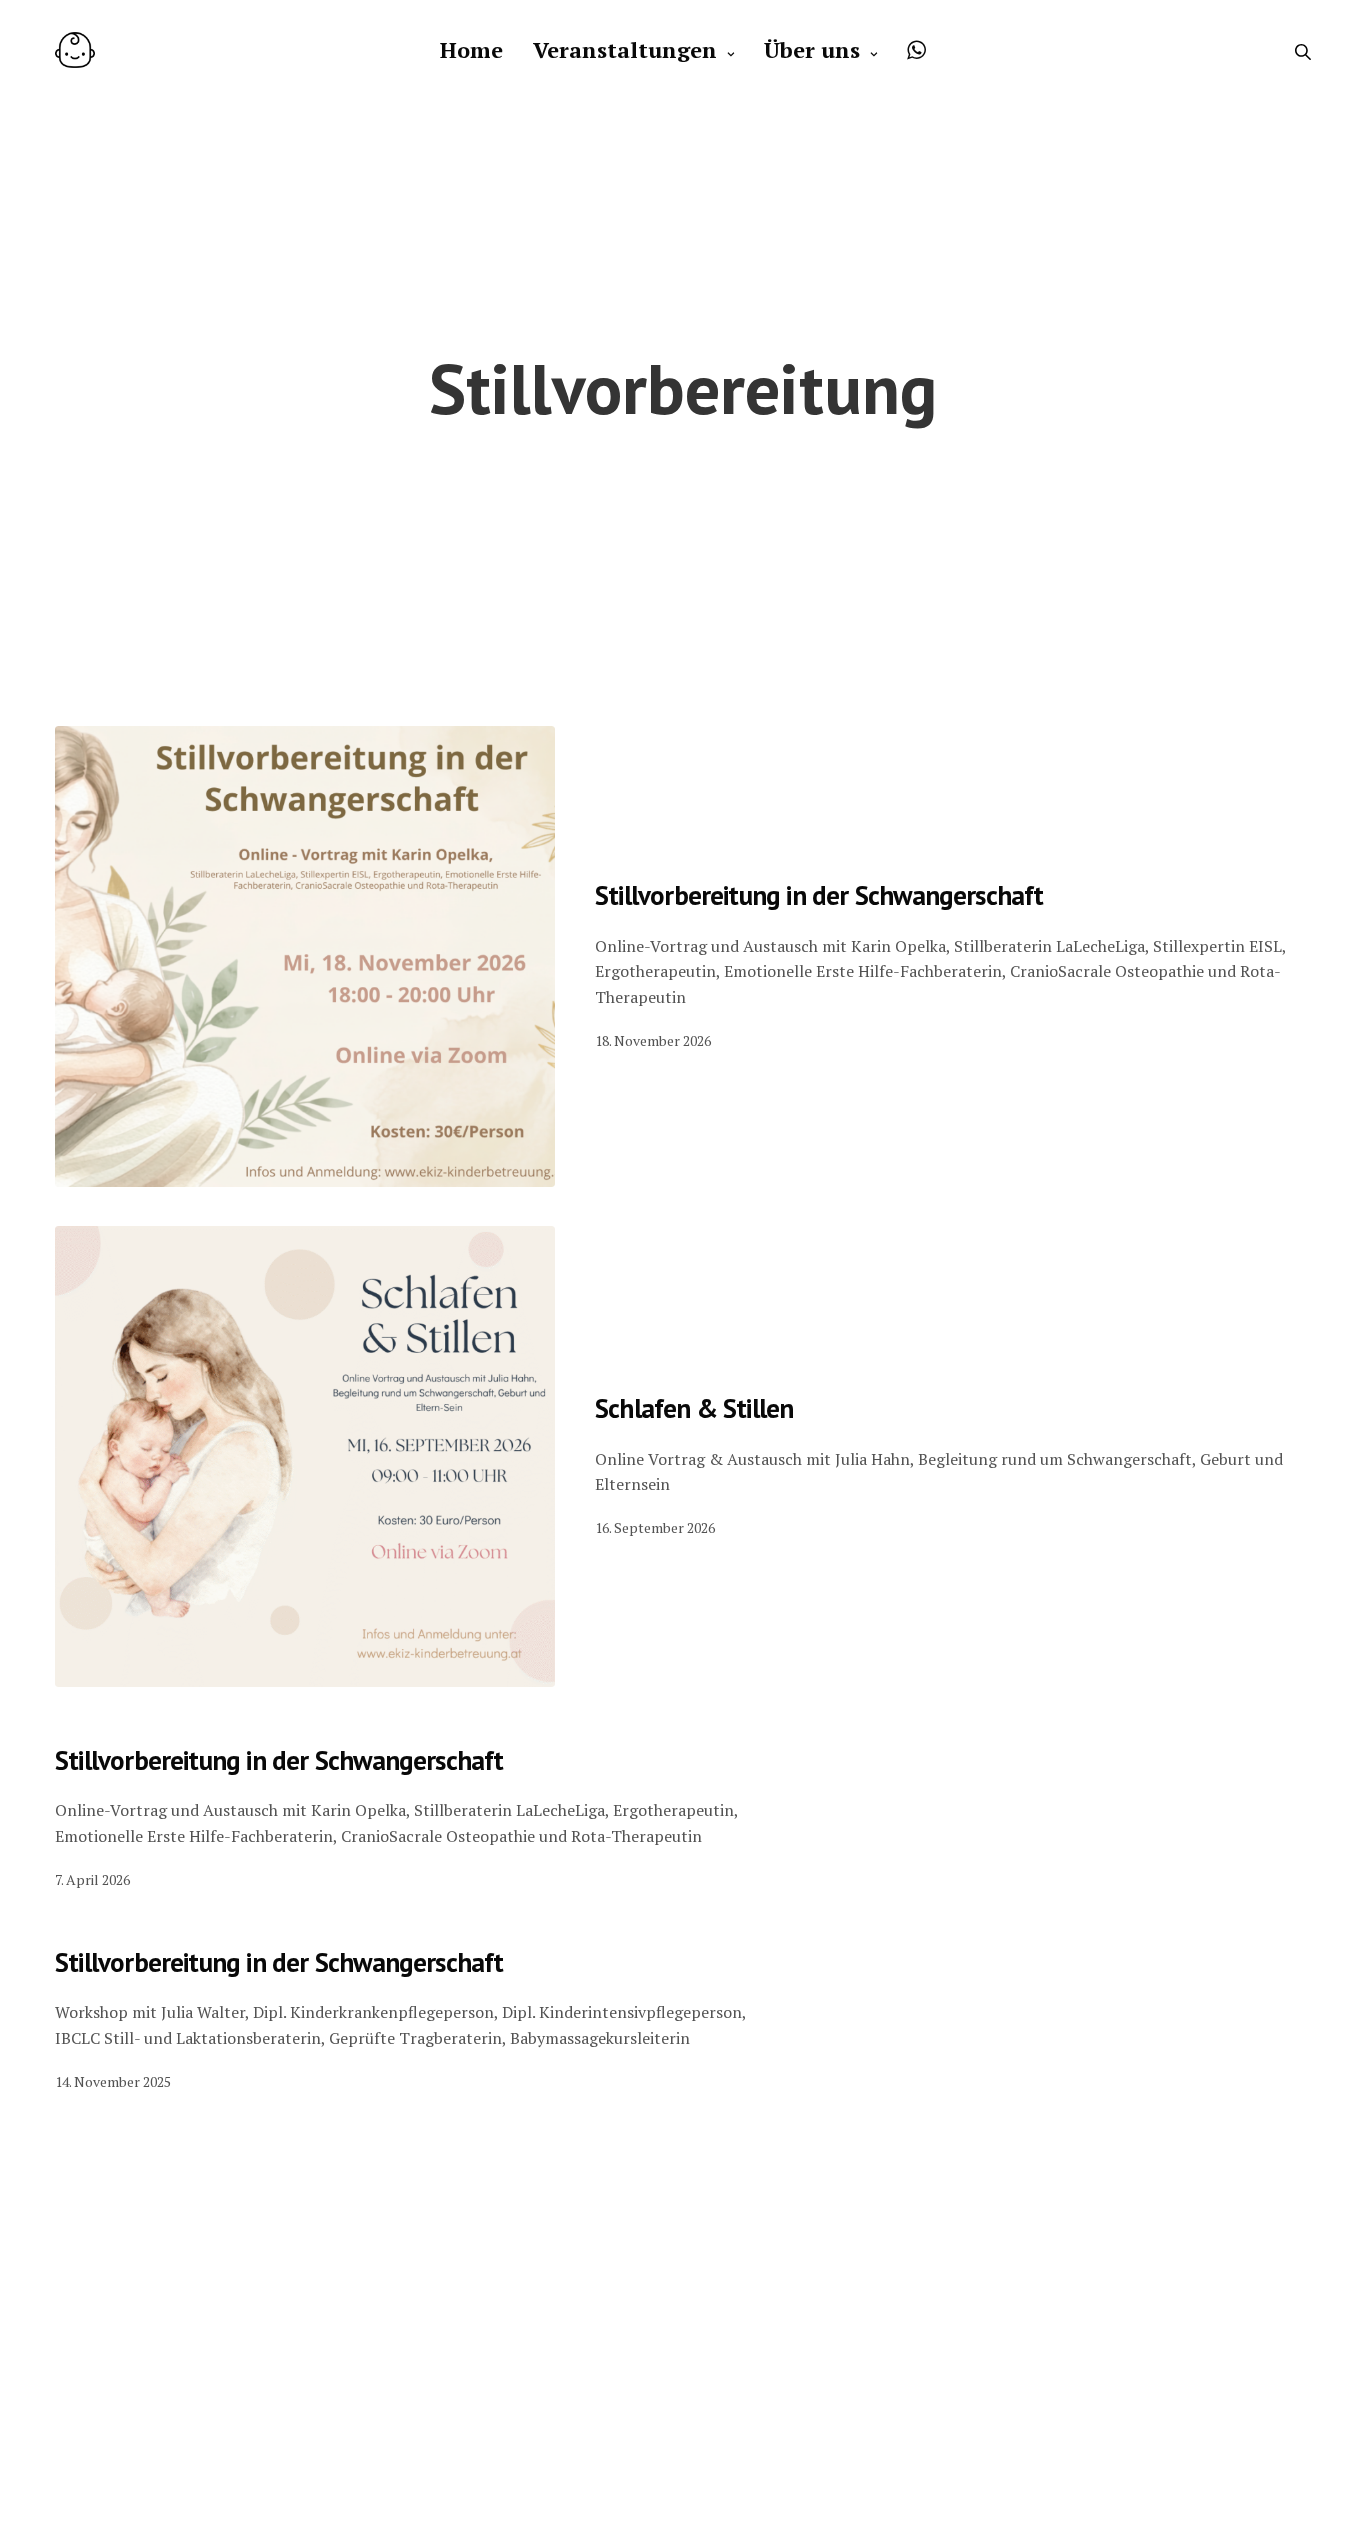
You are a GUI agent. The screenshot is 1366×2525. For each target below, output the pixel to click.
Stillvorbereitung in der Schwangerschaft (819, 895)
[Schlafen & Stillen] (305, 1456)
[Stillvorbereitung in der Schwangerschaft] (305, 956)
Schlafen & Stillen (694, 1408)
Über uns (812, 49)
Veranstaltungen (625, 49)
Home (471, 49)
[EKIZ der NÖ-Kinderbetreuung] (75, 50)
